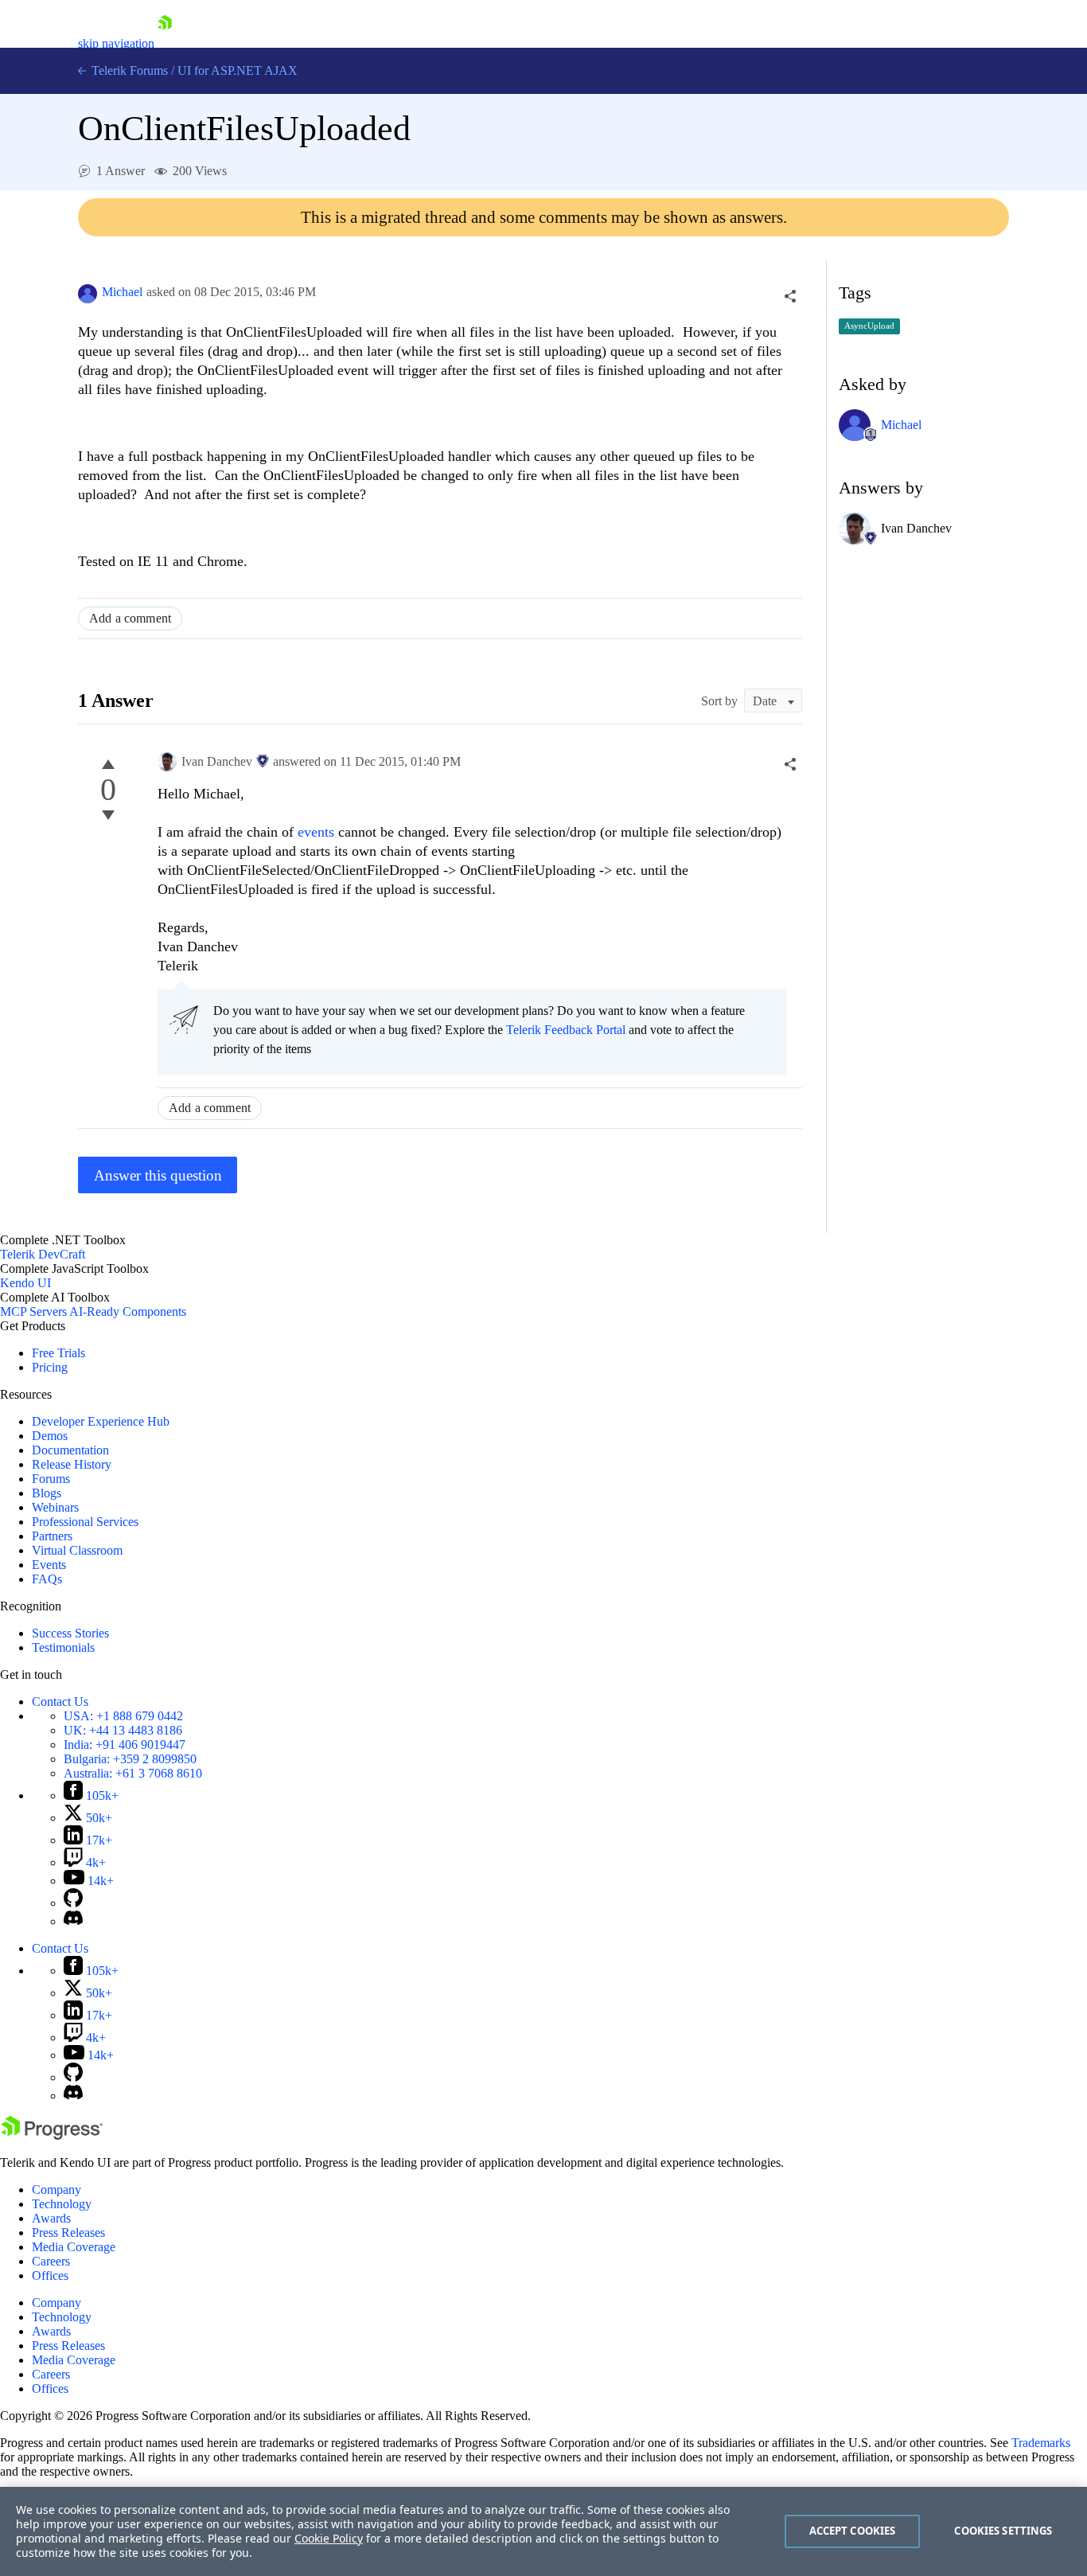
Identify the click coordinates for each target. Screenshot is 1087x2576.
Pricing (50, 1367)
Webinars (55, 1507)
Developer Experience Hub (101, 1421)
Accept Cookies (853, 2531)
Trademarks (1041, 2443)
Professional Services (85, 1522)
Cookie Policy (329, 2538)
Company (56, 2190)
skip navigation (116, 43)
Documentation (70, 1450)
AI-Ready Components (128, 1311)
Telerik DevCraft (43, 1254)
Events (49, 1565)
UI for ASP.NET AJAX (238, 70)
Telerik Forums (128, 70)
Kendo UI (25, 1283)
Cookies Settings (1003, 2531)
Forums (51, 1479)
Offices (50, 2275)
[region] (543, 2531)
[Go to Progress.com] (52, 2135)
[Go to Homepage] (165, 43)
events (318, 832)
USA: (123, 1716)
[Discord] (73, 1921)
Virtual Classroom (77, 1550)
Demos (50, 1436)
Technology (62, 2204)
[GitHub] (73, 1903)
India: (125, 1745)
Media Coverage (74, 2247)
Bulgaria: (130, 1759)
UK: (123, 1730)
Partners (52, 1536)
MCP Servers (33, 1311)
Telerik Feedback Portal (566, 1030)
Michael (122, 292)
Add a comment (130, 618)
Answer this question (158, 1175)
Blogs (47, 1493)
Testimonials (63, 1647)
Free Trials (58, 1353)
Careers (51, 2261)
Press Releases (68, 2233)
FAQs (47, 1579)
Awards (51, 2218)
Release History (72, 1464)
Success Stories (70, 1633)
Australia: (133, 1773)
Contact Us (60, 1702)
